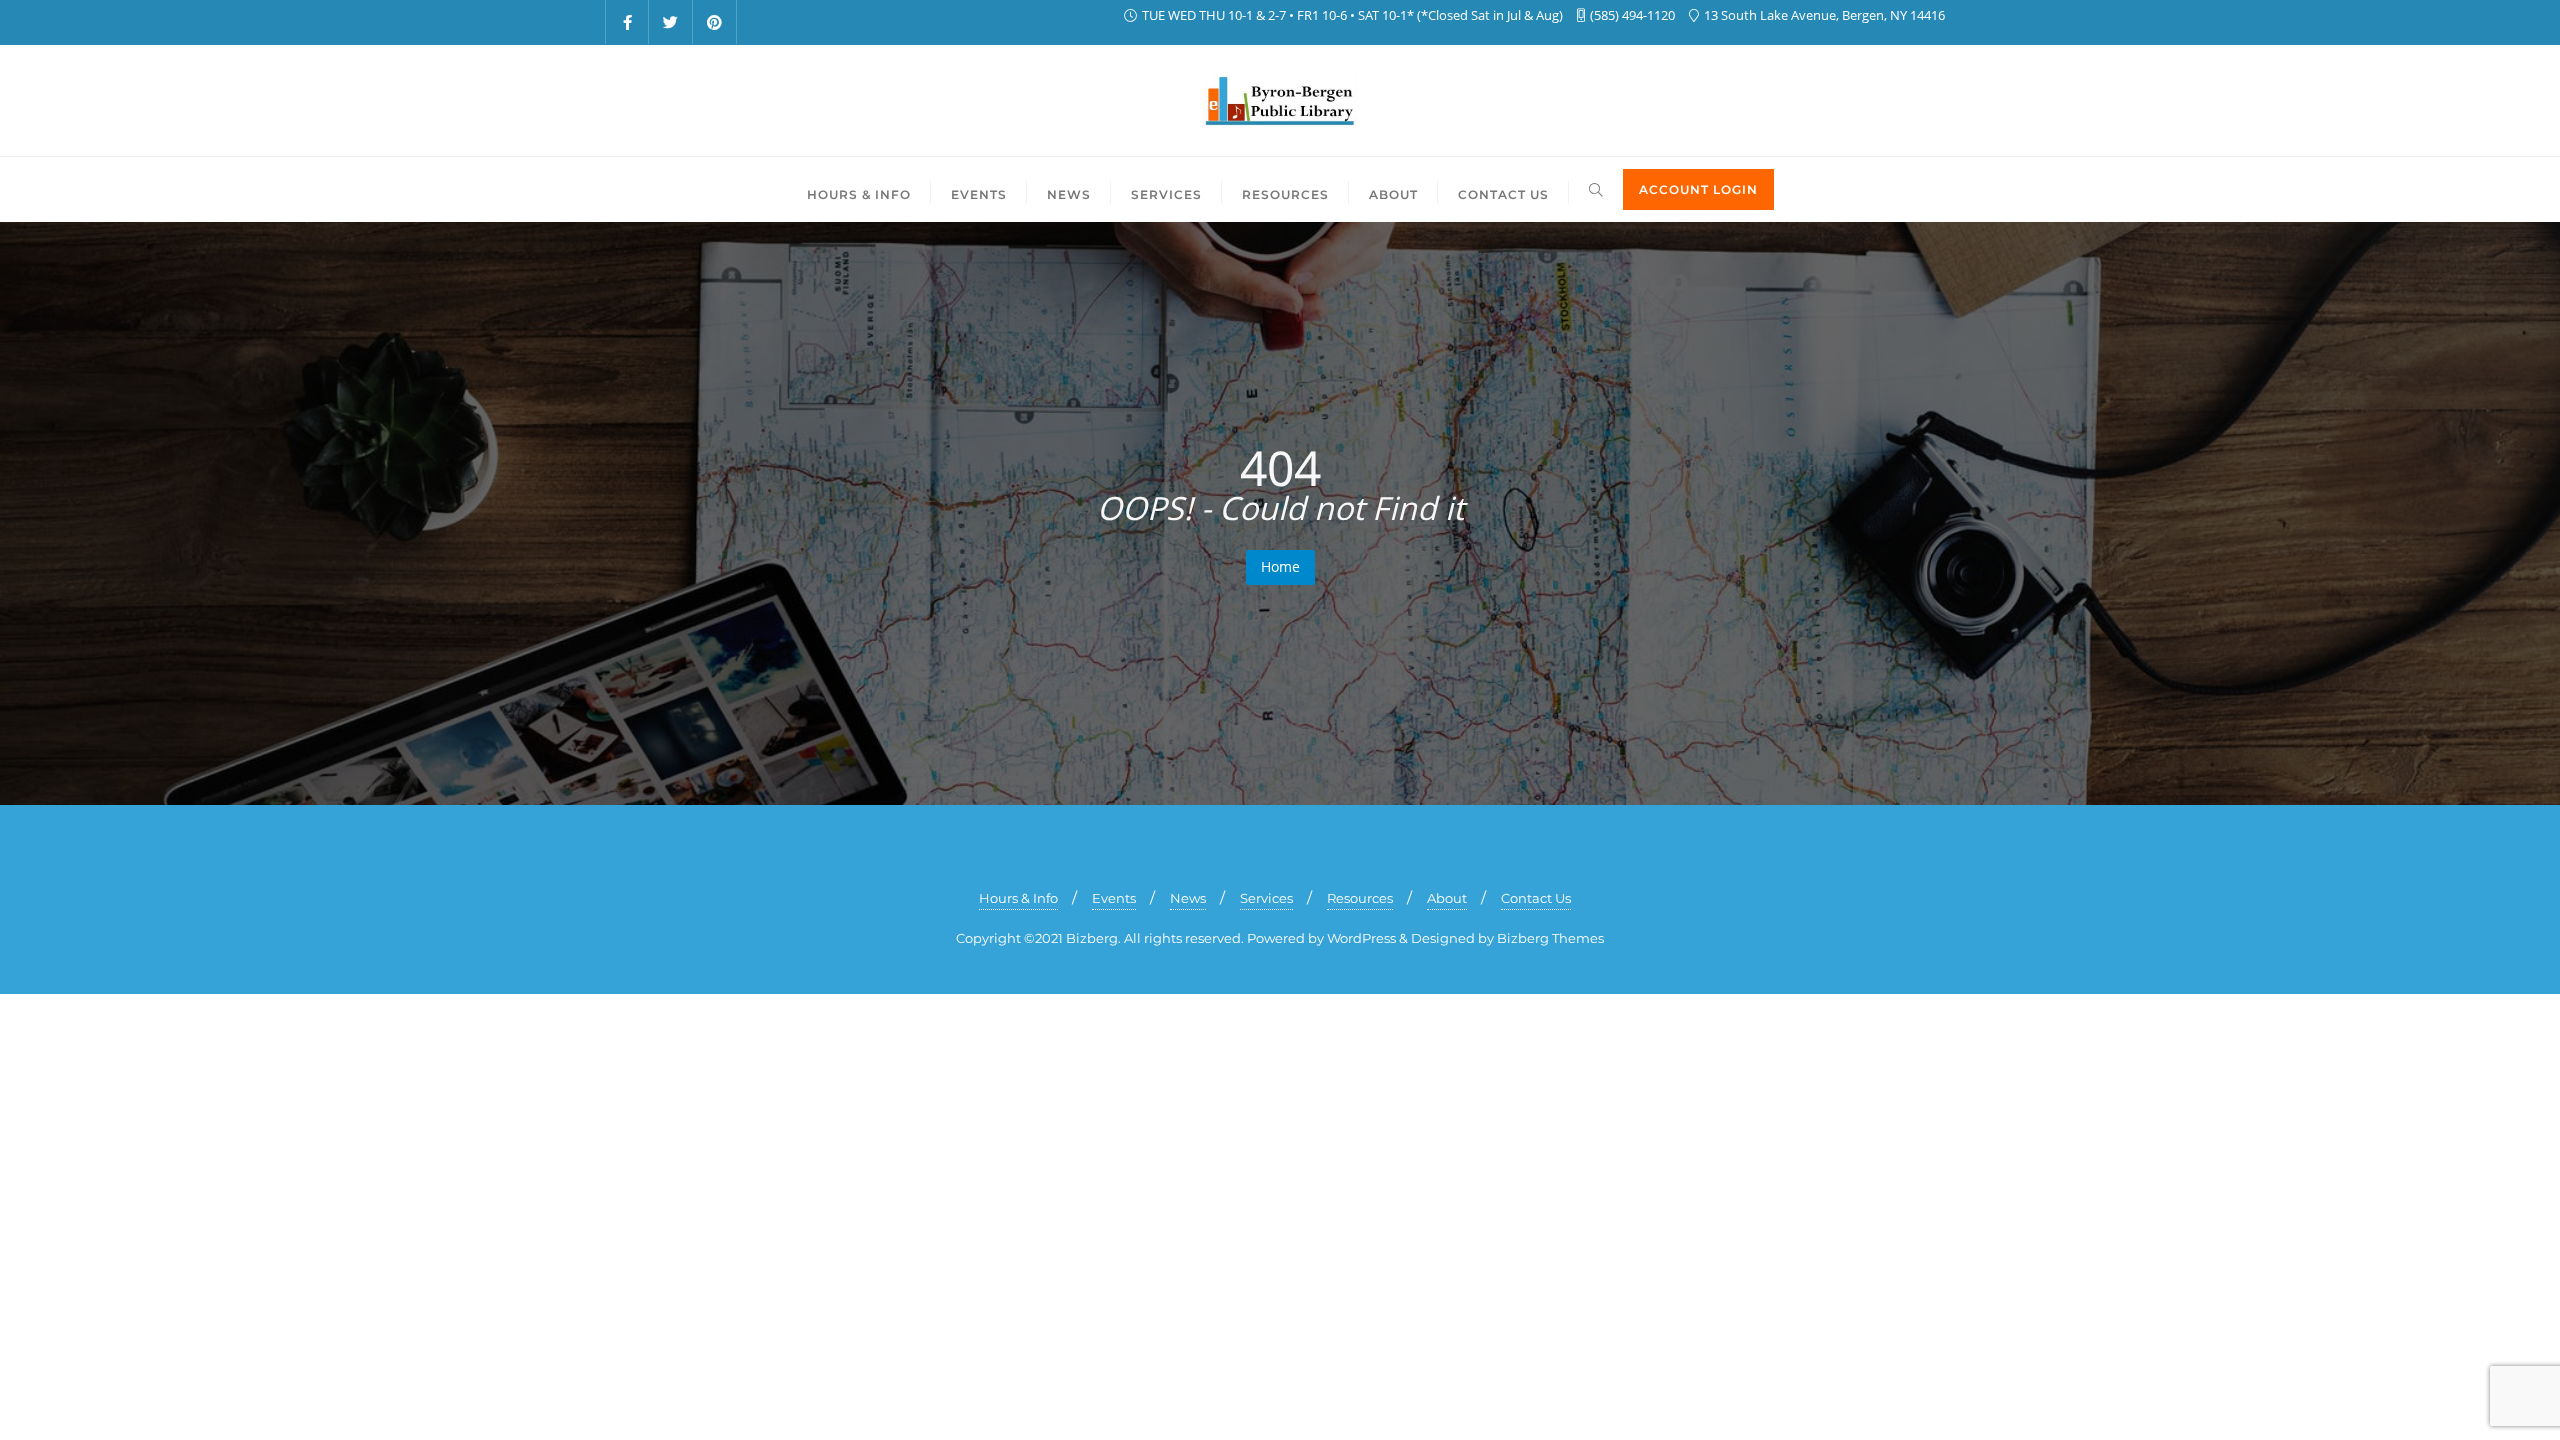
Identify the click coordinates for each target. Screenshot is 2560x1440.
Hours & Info (1018, 898)
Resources (1360, 898)
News (1188, 898)
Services (1266, 898)
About (1447, 898)
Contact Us (1536, 898)
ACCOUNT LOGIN (1698, 189)
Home (1280, 566)
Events (1114, 898)
